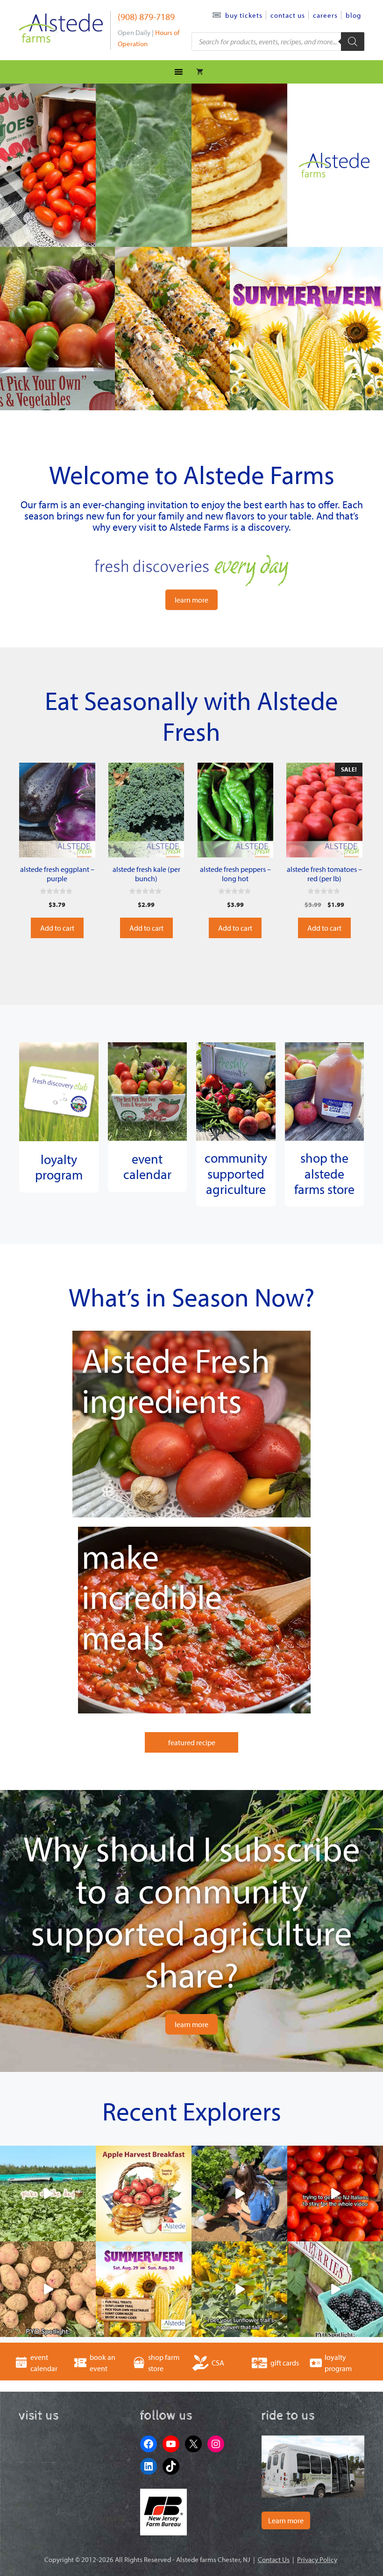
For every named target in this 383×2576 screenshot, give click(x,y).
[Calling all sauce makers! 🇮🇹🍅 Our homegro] (335, 2193)
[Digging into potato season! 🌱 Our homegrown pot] (48, 2289)
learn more (191, 600)
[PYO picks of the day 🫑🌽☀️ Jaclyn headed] (48, 2193)
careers (325, 15)
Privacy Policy (317, 2559)
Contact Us (288, 15)
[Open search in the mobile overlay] (278, 42)
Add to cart (57, 928)
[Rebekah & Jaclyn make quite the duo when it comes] (239, 2193)
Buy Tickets (244, 15)
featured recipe (192, 1742)
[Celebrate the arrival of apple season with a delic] (144, 2193)
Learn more (286, 2520)
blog (353, 15)
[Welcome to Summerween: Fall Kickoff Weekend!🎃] (144, 2289)
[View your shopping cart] (200, 72)
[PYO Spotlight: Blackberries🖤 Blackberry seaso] (335, 2289)
